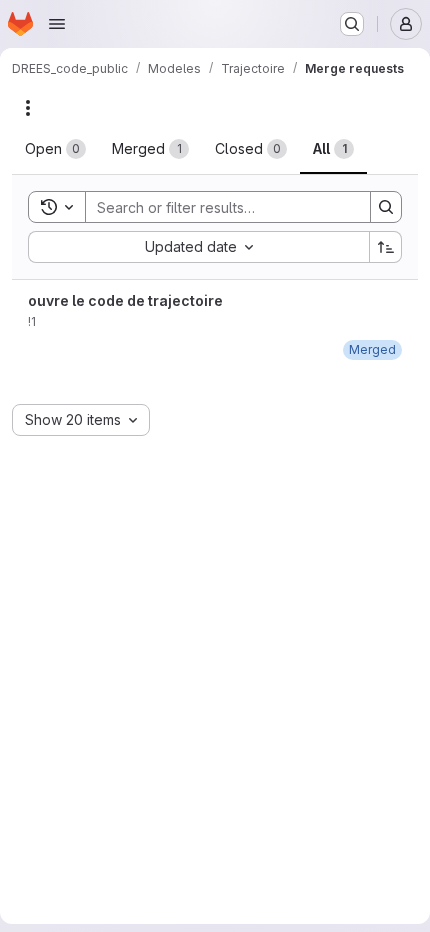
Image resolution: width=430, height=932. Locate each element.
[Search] (386, 207)
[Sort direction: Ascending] (386, 247)
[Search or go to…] (352, 24)
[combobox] (198, 247)
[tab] (55, 149)
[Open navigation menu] (57, 24)
